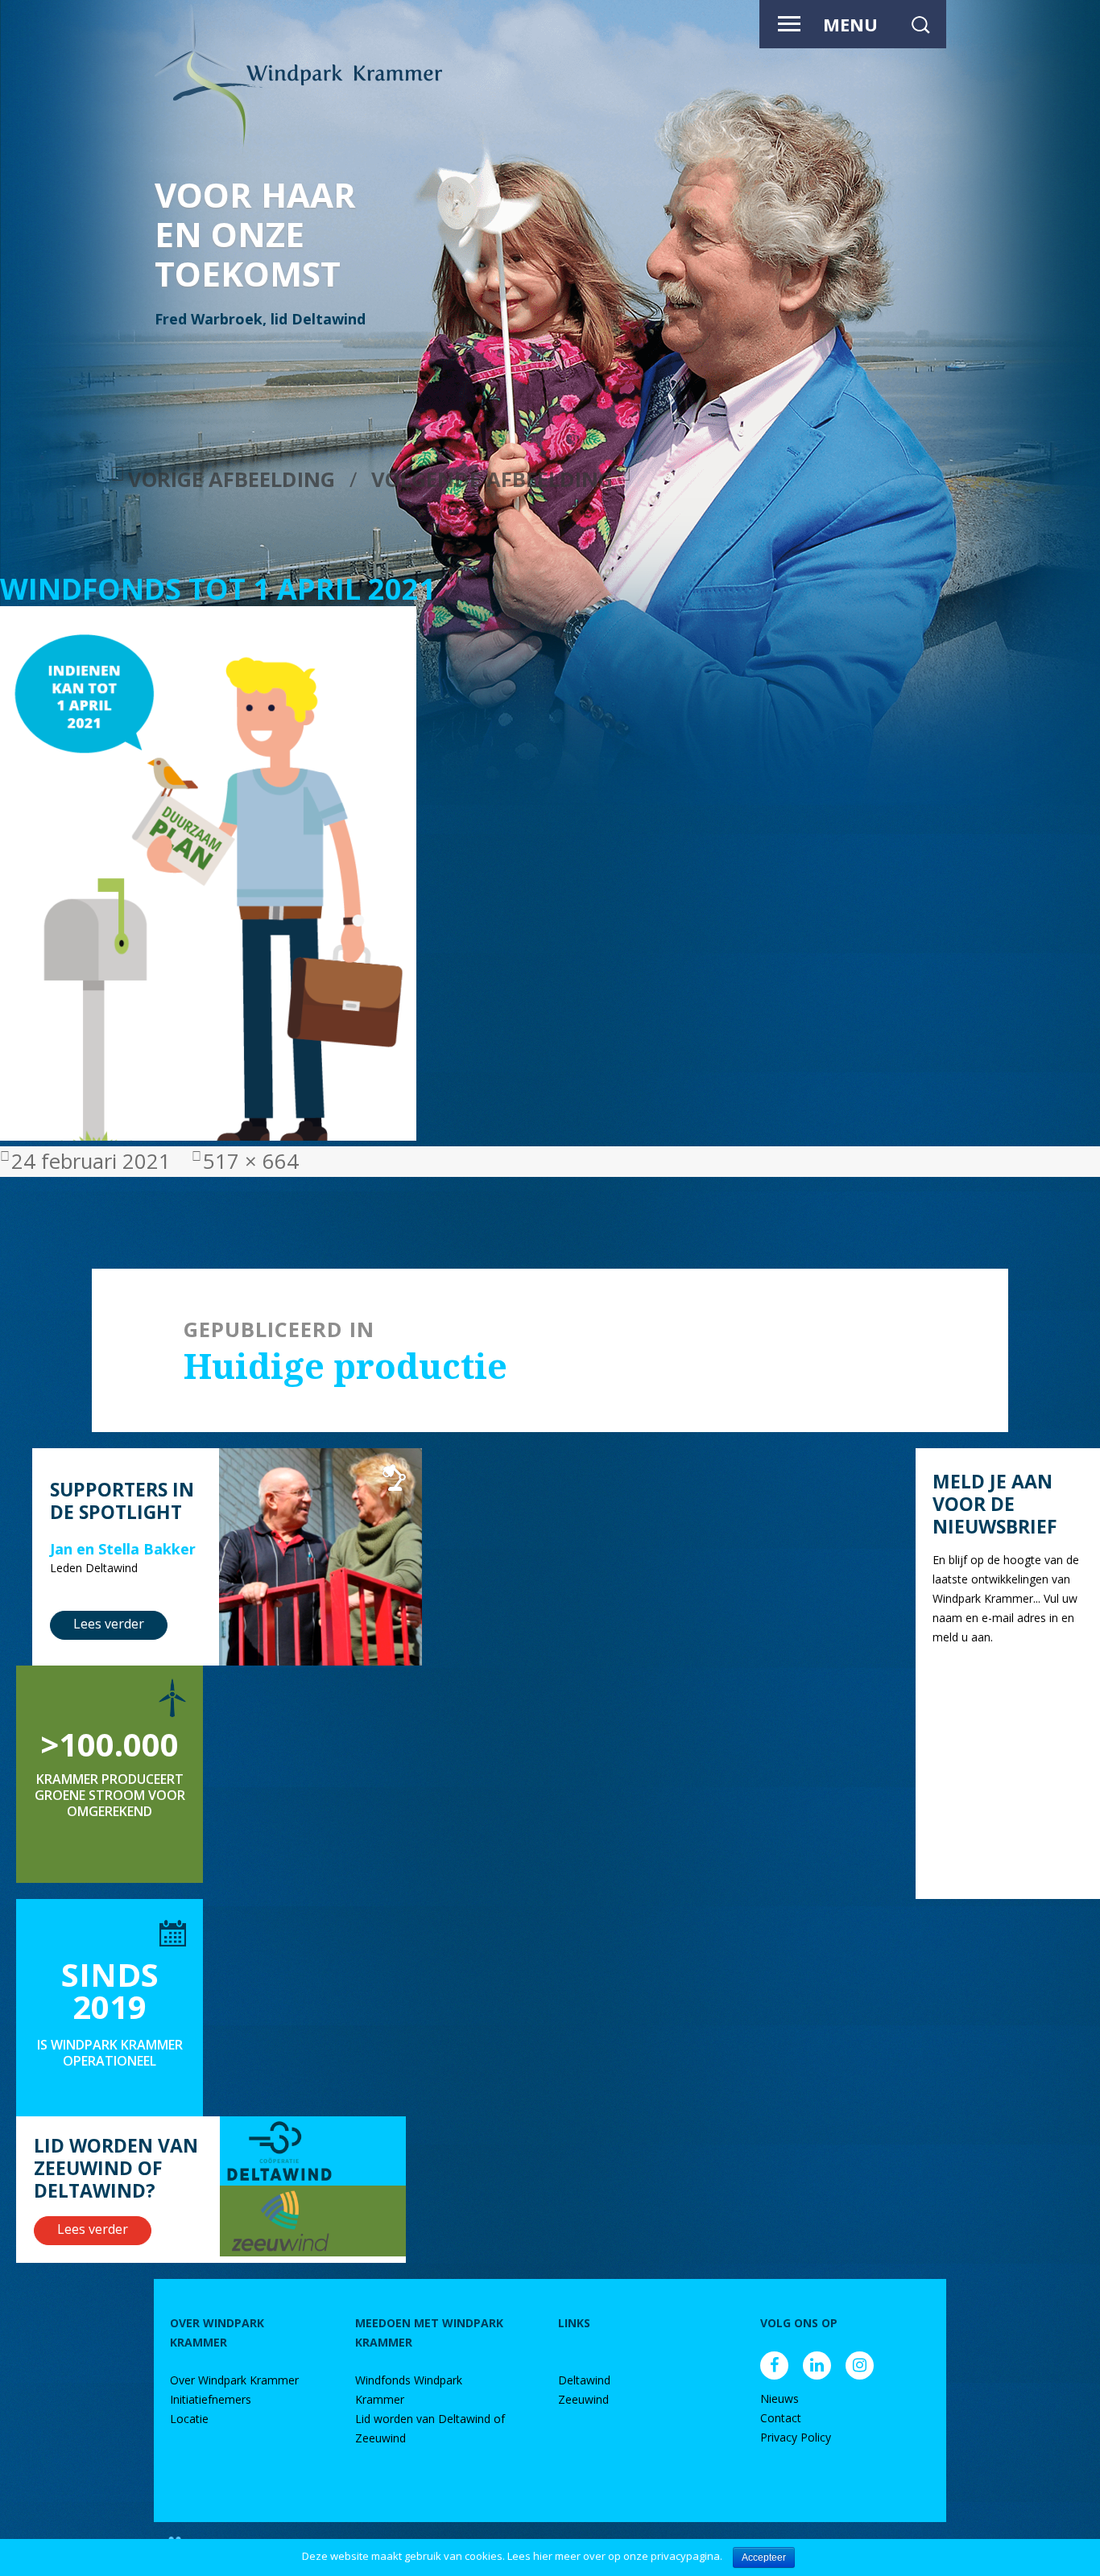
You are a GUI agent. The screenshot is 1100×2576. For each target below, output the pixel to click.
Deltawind (584, 2380)
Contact (781, 2418)
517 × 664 (251, 1161)
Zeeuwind (583, 2399)
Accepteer (764, 2557)
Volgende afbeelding (492, 479)
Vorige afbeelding (232, 479)
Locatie (189, 2419)
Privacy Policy (796, 2437)
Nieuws (780, 2398)
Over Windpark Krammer (234, 2380)
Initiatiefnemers (211, 2399)
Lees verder (109, 1624)
